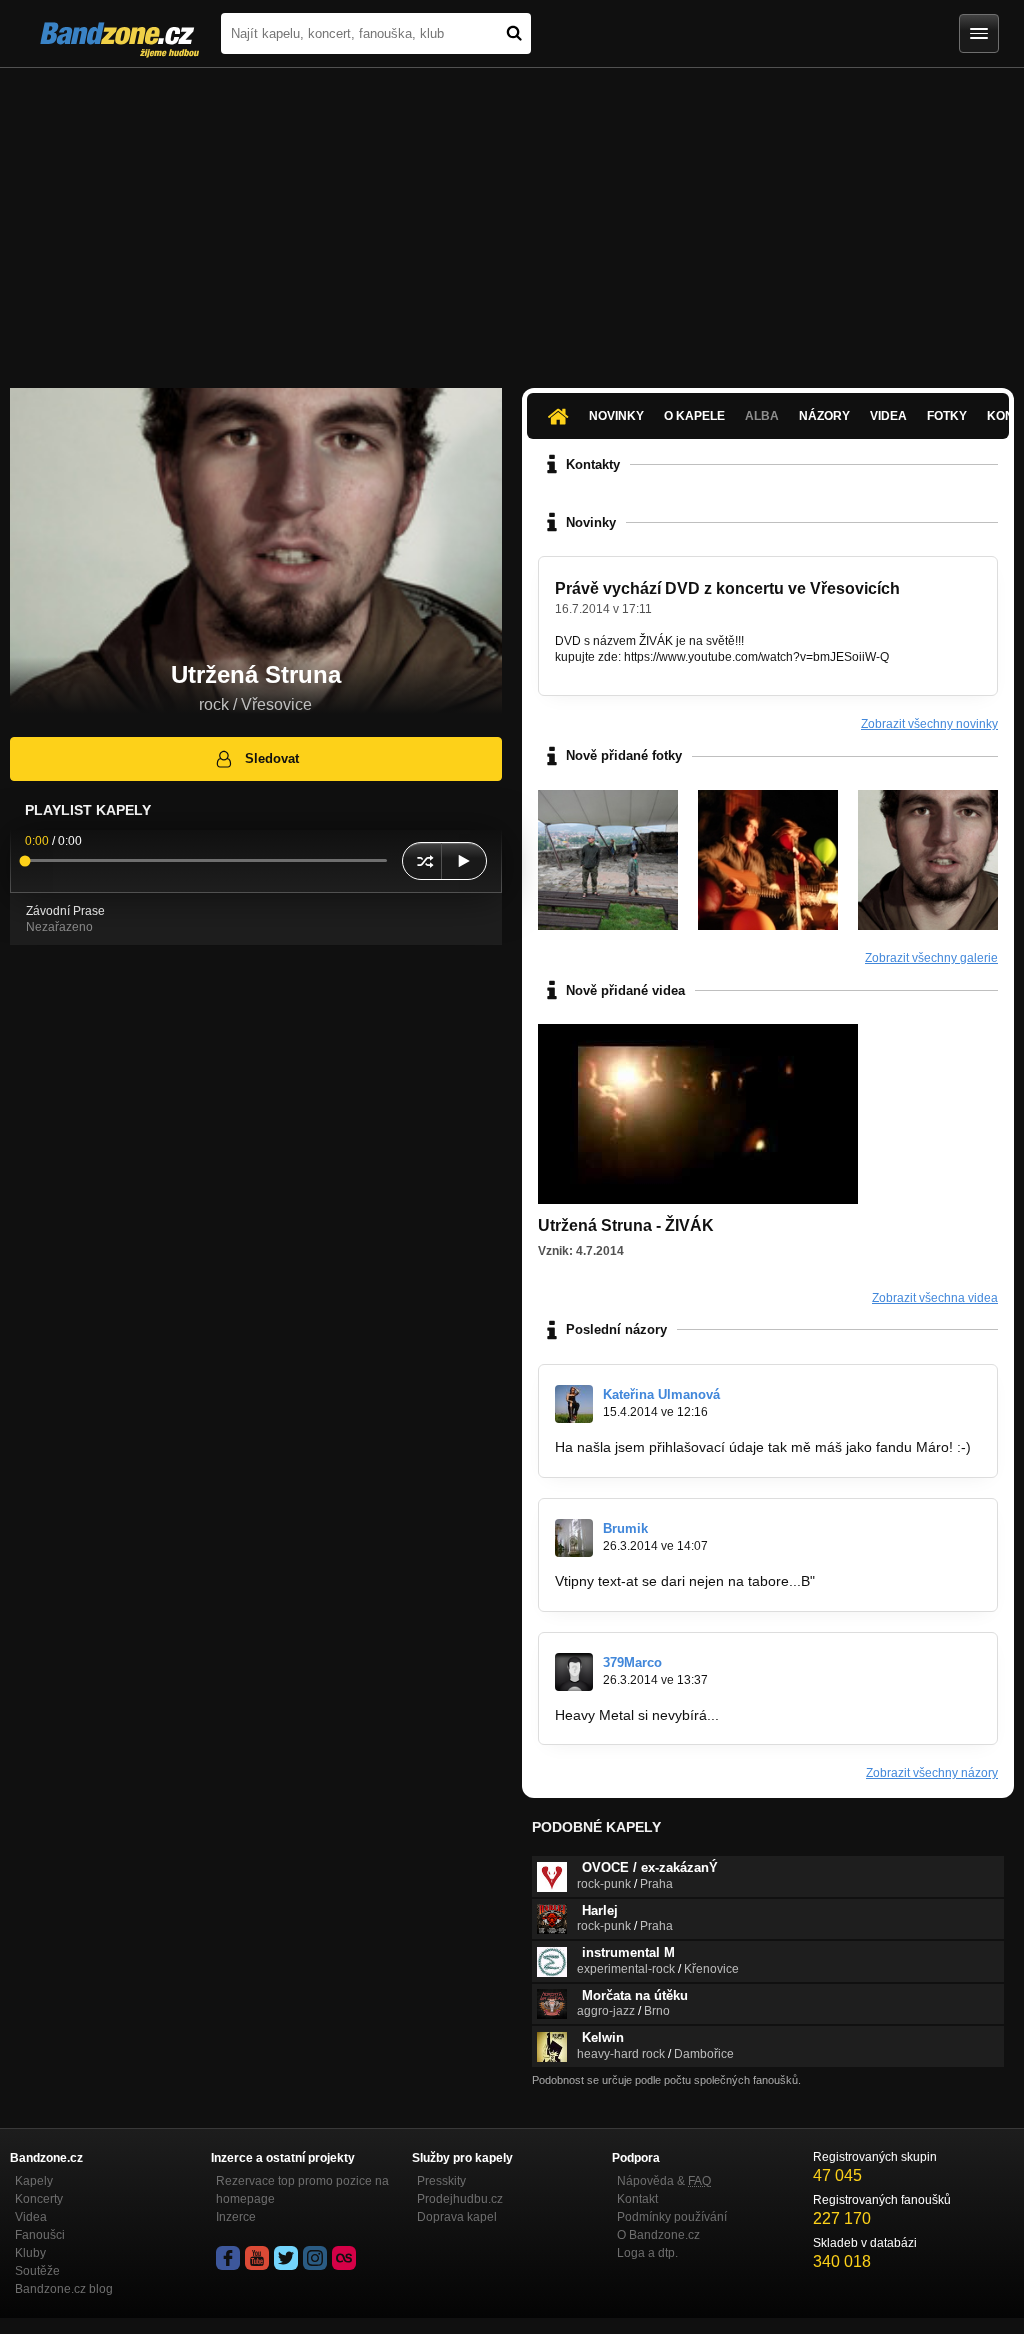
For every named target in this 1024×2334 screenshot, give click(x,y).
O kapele (694, 416)
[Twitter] (286, 2258)
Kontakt (637, 2199)
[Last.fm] (344, 2258)
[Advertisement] (512, 218)
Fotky (947, 416)
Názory (824, 416)
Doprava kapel (457, 2217)
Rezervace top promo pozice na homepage (302, 2190)
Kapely (34, 2181)
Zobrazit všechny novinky (929, 724)
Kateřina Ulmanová (661, 1394)
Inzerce (236, 2217)
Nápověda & (664, 2181)
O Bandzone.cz (658, 2235)
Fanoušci (40, 2235)
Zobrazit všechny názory (932, 1773)
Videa (888, 416)
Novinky (616, 416)
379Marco (632, 1662)
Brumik (625, 1528)
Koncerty (39, 2199)
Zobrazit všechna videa (935, 1298)
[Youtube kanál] (257, 2258)
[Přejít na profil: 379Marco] (574, 1672)
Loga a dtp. (647, 2253)
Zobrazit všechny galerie (931, 958)
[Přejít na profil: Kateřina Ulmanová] (574, 1404)
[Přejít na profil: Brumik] (574, 1538)
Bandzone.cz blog (64, 2289)
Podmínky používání (672, 2217)
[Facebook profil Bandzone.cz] (228, 2258)
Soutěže (37, 2271)
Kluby (30, 2253)
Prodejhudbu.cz (460, 2199)
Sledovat (272, 758)
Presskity (441, 2181)
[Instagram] (315, 2258)
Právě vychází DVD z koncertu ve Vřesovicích (727, 588)
